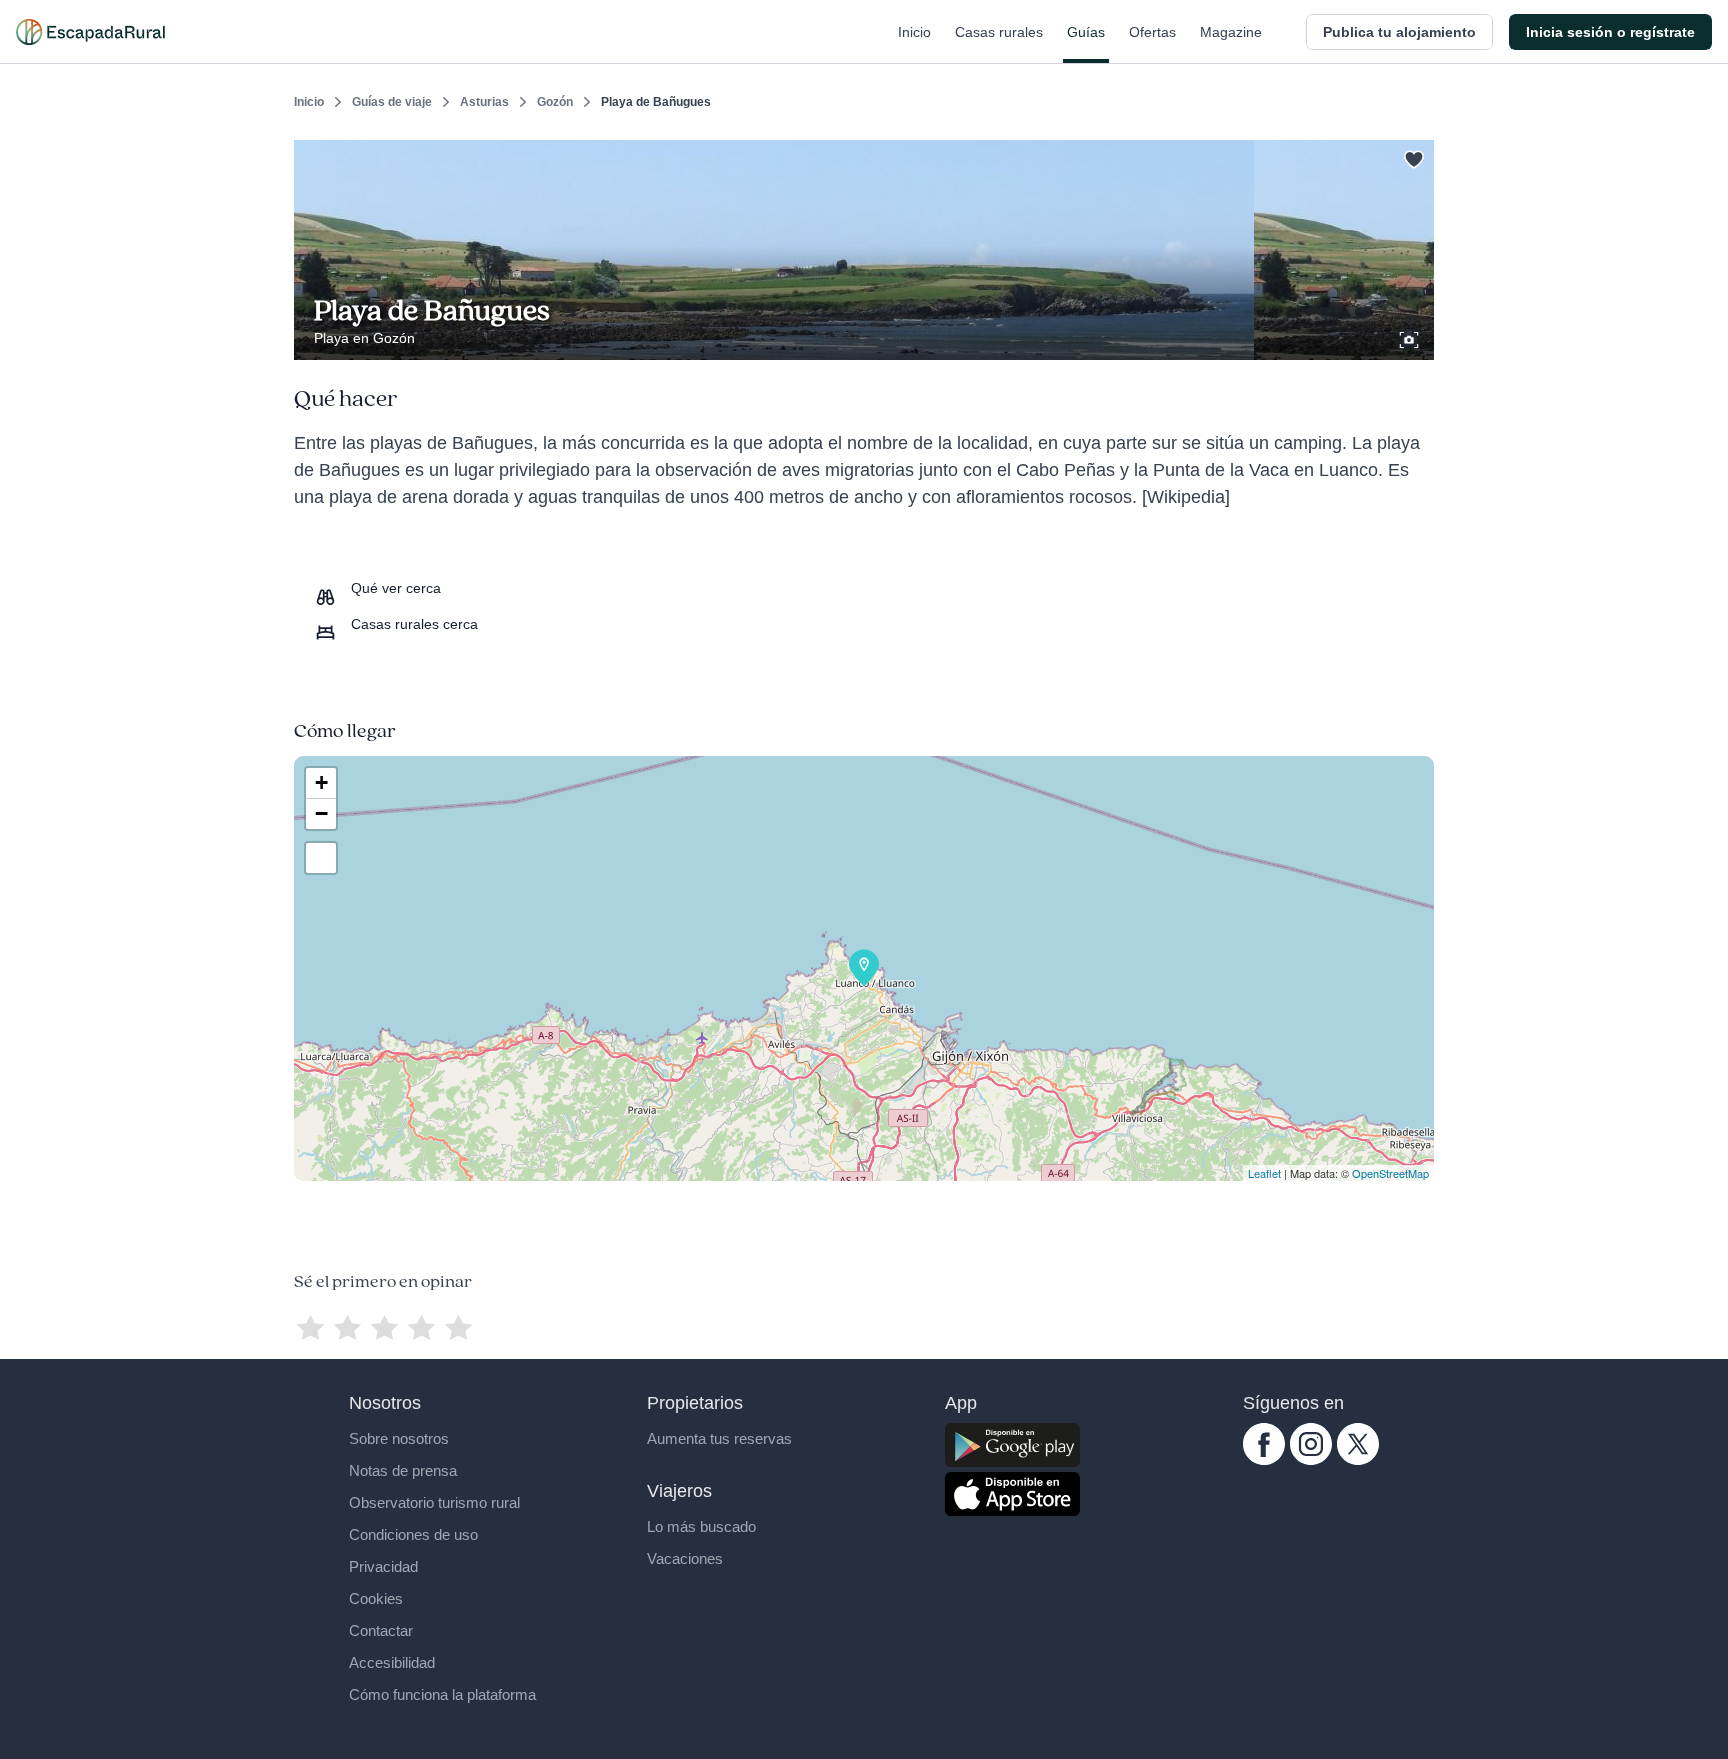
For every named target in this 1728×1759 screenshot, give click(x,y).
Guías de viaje (392, 102)
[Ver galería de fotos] (1411, 337)
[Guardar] (1412, 156)
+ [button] (321, 782)
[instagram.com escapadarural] (1311, 1460)
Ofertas (1152, 32)
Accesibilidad (392, 1662)
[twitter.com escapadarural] (1358, 1460)
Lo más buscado (701, 1526)
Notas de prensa (403, 1470)
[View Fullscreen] (321, 858)
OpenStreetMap (1390, 1173)
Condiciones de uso (413, 1534)
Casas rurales (999, 32)
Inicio (914, 32)
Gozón (555, 102)
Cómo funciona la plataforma (442, 1694)
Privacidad (383, 1566)
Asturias (484, 102)
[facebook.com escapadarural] (1264, 1460)
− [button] (321, 813)
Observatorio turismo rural (434, 1502)
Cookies (376, 1598)
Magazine (1231, 32)
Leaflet (1264, 1173)
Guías (1086, 32)
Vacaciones (685, 1558)
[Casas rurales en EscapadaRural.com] (90, 32)
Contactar (381, 1630)
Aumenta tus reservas (719, 1438)
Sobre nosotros (399, 1438)
